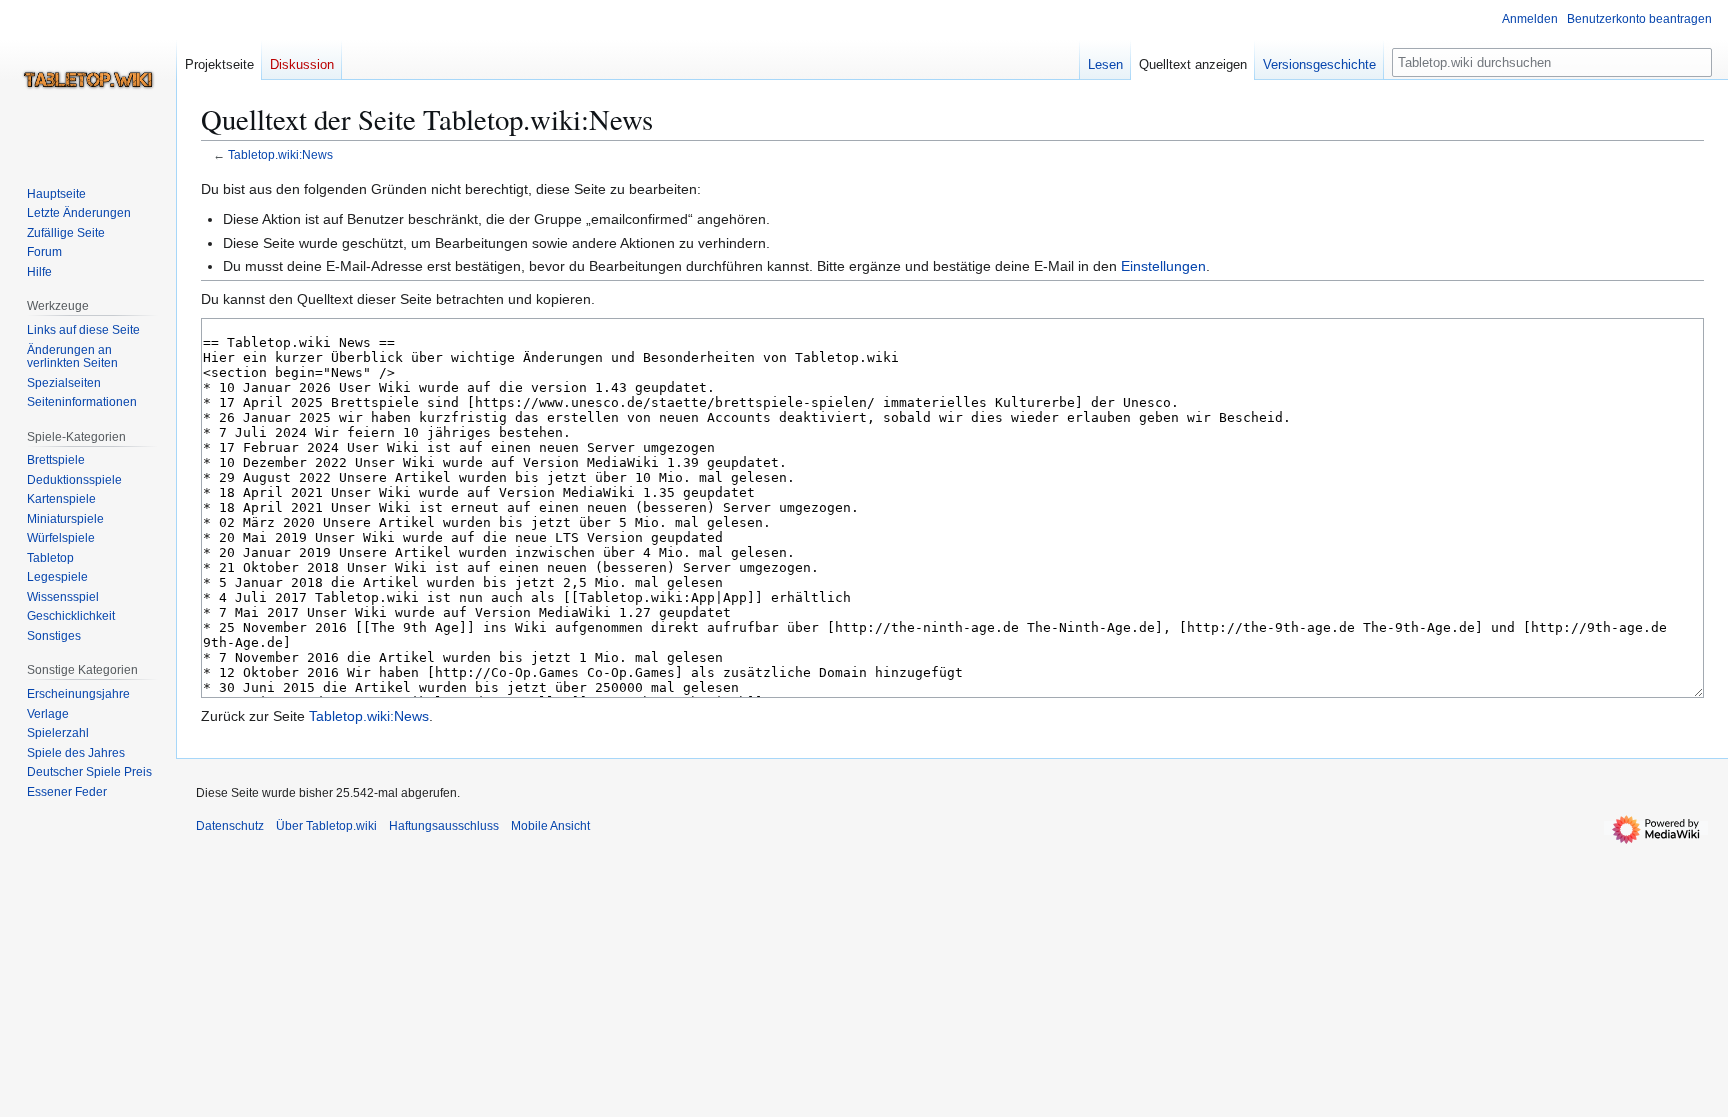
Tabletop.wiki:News (280, 154)
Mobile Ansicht (550, 826)
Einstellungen (1163, 266)
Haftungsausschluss (444, 826)
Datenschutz (230, 826)
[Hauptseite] (88, 80)
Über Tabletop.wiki (326, 826)
